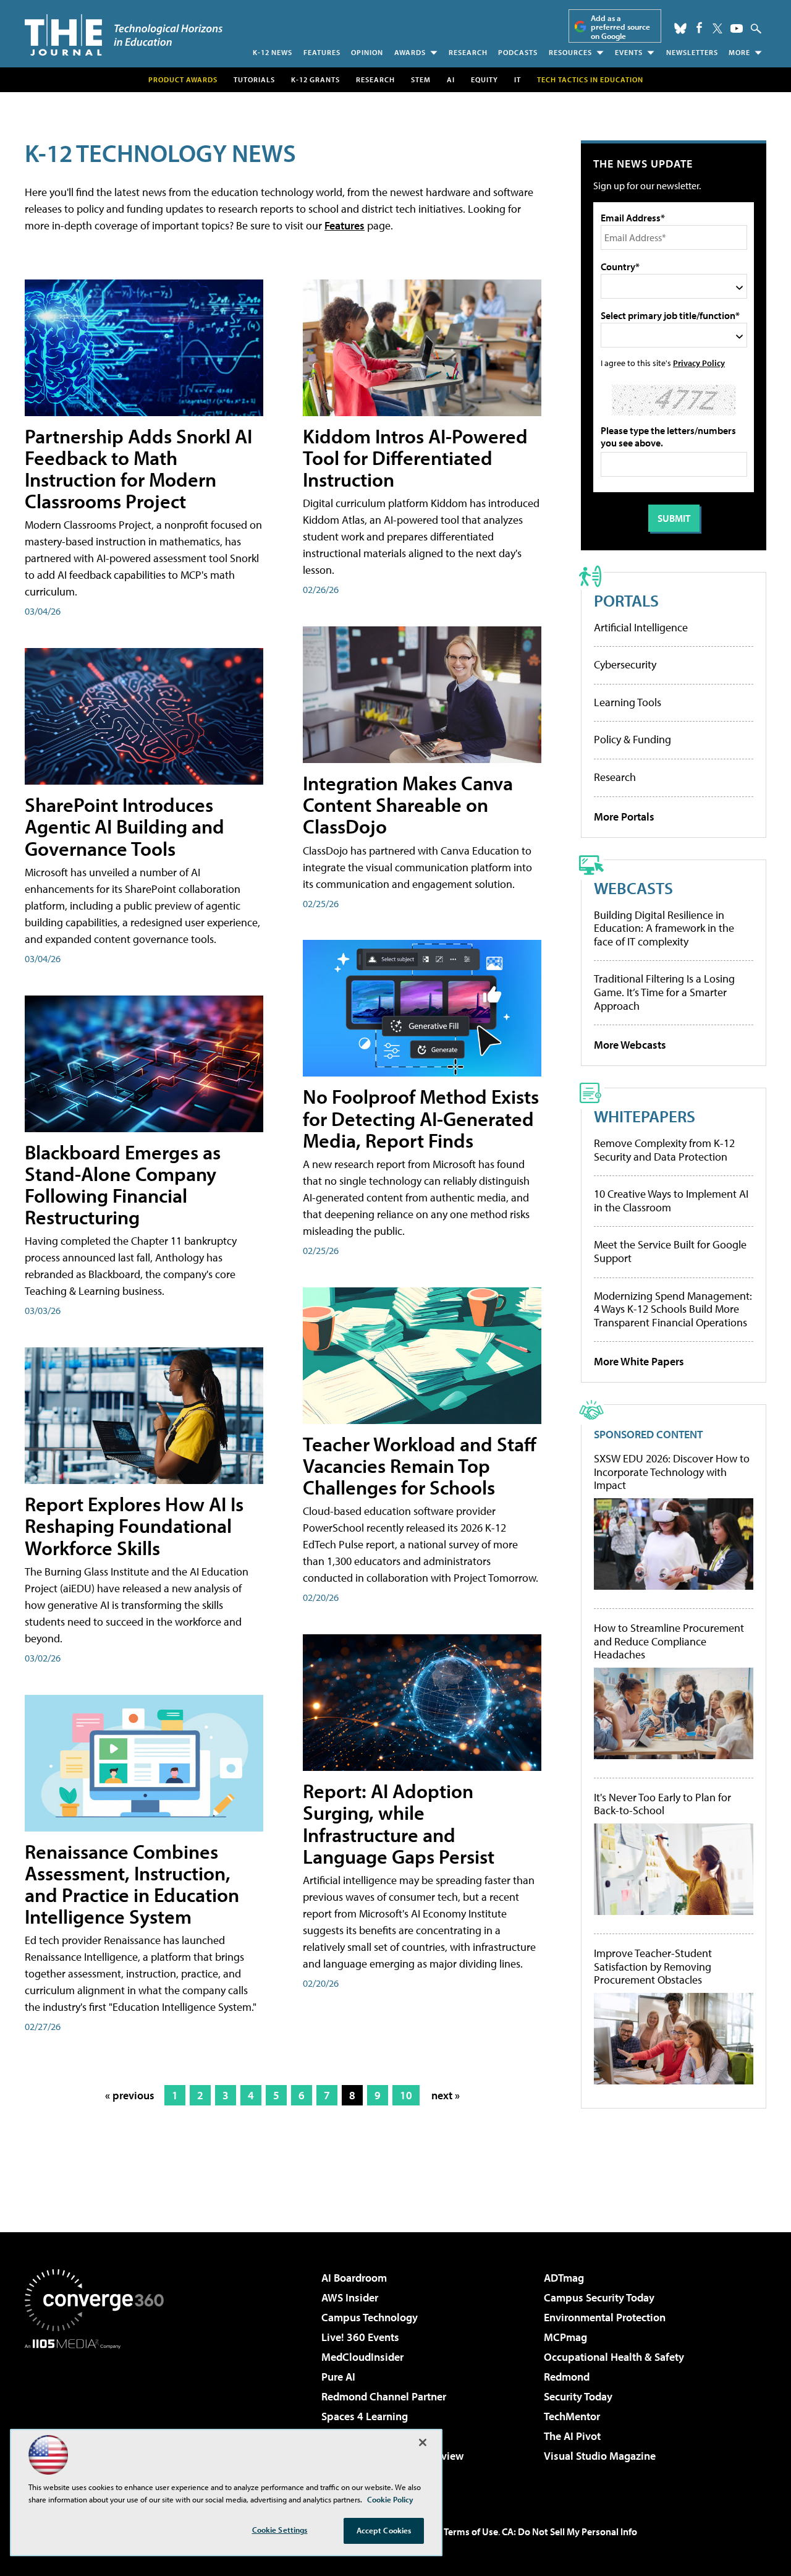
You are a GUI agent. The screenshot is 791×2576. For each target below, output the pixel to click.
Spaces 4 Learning (365, 2416)
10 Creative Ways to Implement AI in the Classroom (671, 1201)
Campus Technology (370, 2317)
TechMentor (572, 2416)
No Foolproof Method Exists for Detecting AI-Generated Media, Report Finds (421, 1118)
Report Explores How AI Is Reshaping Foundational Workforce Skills (134, 1525)
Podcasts (518, 52)
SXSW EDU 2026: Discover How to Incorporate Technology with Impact (672, 1472)
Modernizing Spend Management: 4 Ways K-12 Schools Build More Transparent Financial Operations (673, 1309)
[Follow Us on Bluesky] (680, 28)
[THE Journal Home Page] (124, 35)
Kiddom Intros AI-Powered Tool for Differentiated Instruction (415, 458)
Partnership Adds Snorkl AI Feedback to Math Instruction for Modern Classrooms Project (138, 469)
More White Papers (639, 1361)
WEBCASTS (633, 888)
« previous (130, 2095)
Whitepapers (645, 1116)
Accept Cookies (384, 2530)
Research (468, 52)
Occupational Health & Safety (614, 2357)
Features (322, 52)
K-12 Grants (315, 79)
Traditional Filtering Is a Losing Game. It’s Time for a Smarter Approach (664, 992)
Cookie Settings (280, 2530)
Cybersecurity (625, 664)
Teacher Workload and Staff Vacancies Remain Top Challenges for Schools (420, 1465)
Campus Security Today (599, 2297)
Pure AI (338, 2377)
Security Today (578, 2396)
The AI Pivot (572, 2436)
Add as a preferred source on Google (620, 27)
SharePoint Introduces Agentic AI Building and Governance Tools (125, 826)
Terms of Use (471, 2531)
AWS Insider (350, 2297)
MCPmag (565, 2337)
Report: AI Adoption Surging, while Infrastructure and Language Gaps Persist (399, 1823)
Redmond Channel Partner (384, 2396)
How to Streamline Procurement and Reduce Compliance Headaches (669, 1641)
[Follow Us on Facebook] (699, 28)
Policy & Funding (632, 739)
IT (518, 79)
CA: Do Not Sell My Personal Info (569, 2531)
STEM (421, 79)
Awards (410, 52)
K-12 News (273, 52)
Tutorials (254, 79)
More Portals (624, 817)
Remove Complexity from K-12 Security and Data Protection (664, 1150)
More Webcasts (630, 1045)
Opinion (367, 52)
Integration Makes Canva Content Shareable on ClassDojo (408, 804)
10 (406, 2095)
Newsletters (692, 52)
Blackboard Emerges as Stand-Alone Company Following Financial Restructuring (123, 1185)
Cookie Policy (390, 2499)
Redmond (567, 2377)
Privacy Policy (699, 363)
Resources (570, 52)
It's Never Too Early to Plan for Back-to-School (662, 1804)
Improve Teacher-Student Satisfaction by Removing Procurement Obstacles (653, 1967)
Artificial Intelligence (641, 627)
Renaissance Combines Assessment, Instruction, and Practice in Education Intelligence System (132, 1884)
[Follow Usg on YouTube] (737, 28)
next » (446, 2095)
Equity (484, 79)
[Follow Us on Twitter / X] (717, 28)
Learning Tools (628, 702)
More (739, 52)
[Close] (423, 2442)
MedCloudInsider (362, 2357)
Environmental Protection (605, 2317)
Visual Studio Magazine (600, 2456)
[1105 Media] (99, 2412)
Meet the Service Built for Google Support (670, 1251)
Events (629, 52)
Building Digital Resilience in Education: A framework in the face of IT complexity (664, 928)
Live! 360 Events (360, 2337)
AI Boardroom (354, 2278)
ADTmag (564, 2278)
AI (451, 79)
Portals (626, 600)
